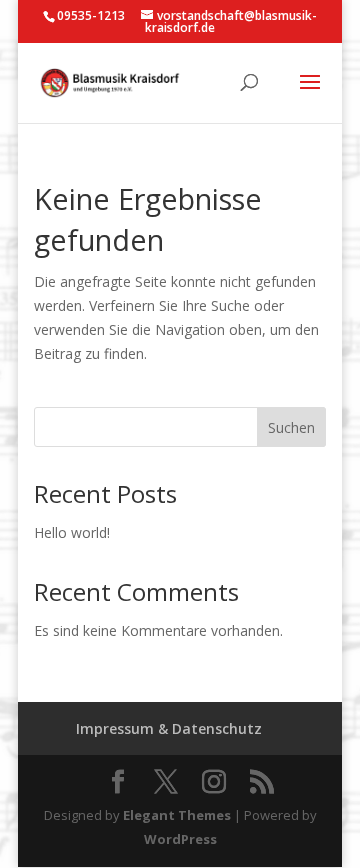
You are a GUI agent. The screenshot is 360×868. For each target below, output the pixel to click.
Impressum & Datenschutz (169, 728)
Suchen (291, 427)
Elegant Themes (177, 815)
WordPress (180, 839)
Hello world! (72, 532)
